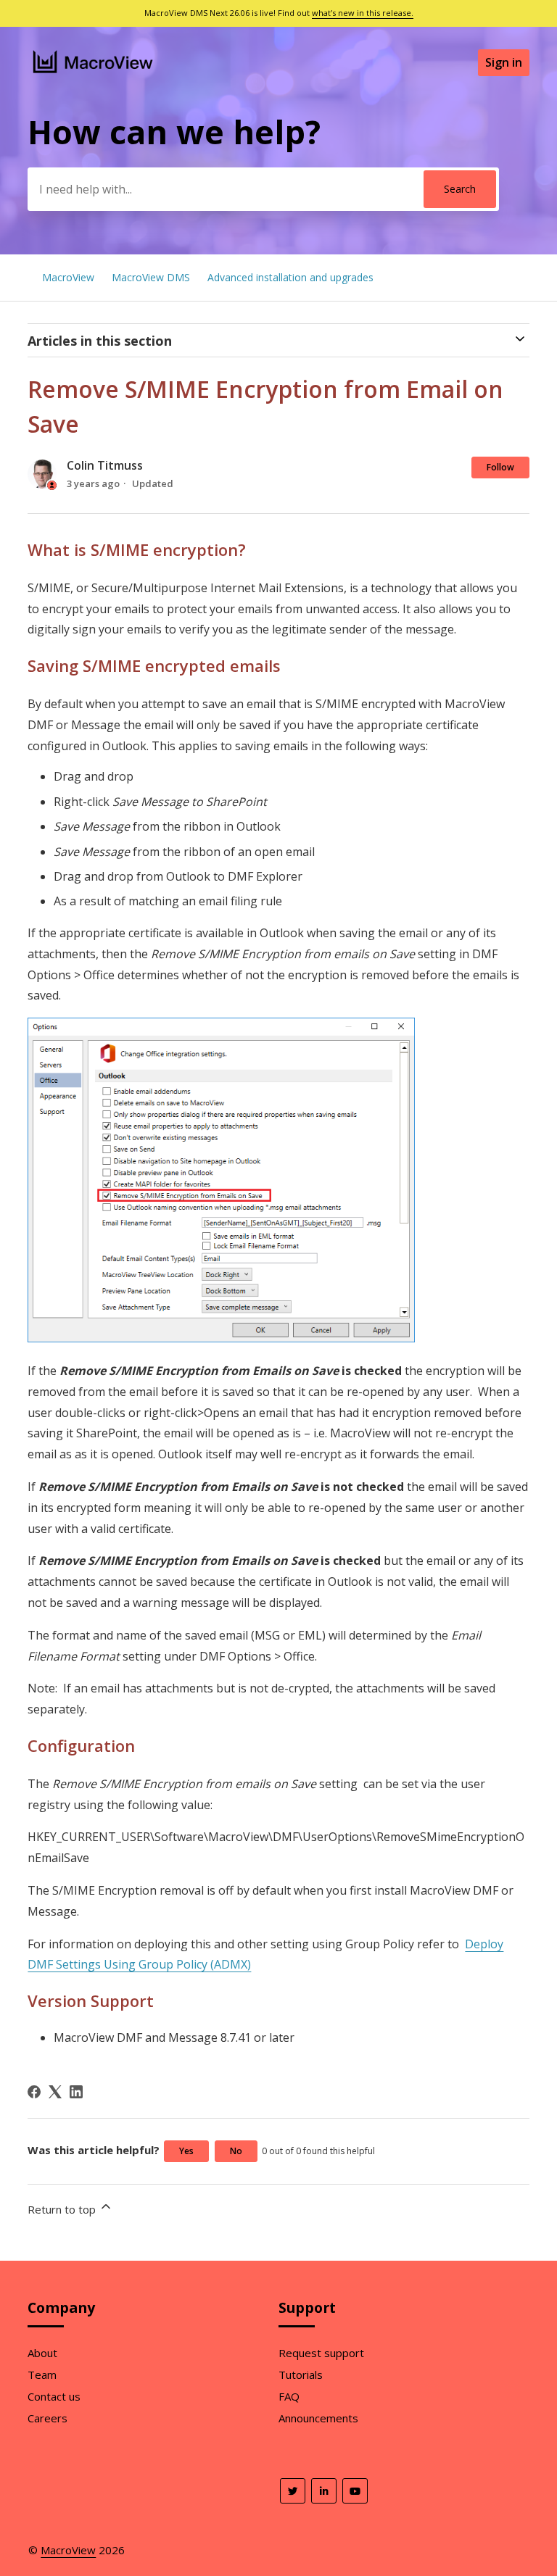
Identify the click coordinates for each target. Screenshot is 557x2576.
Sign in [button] (504, 62)
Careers (48, 2418)
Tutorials (301, 2375)
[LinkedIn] (76, 2092)
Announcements (318, 2418)
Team (42, 2375)
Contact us (54, 2396)
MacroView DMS (151, 277)
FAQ (289, 2396)
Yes (186, 2151)
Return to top (63, 2209)
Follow (500, 467)
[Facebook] (34, 2092)
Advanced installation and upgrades (290, 277)
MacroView (68, 277)
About (42, 2353)
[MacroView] (93, 75)
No (236, 2151)
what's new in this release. (363, 13)
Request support (321, 2353)
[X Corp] (55, 2092)
